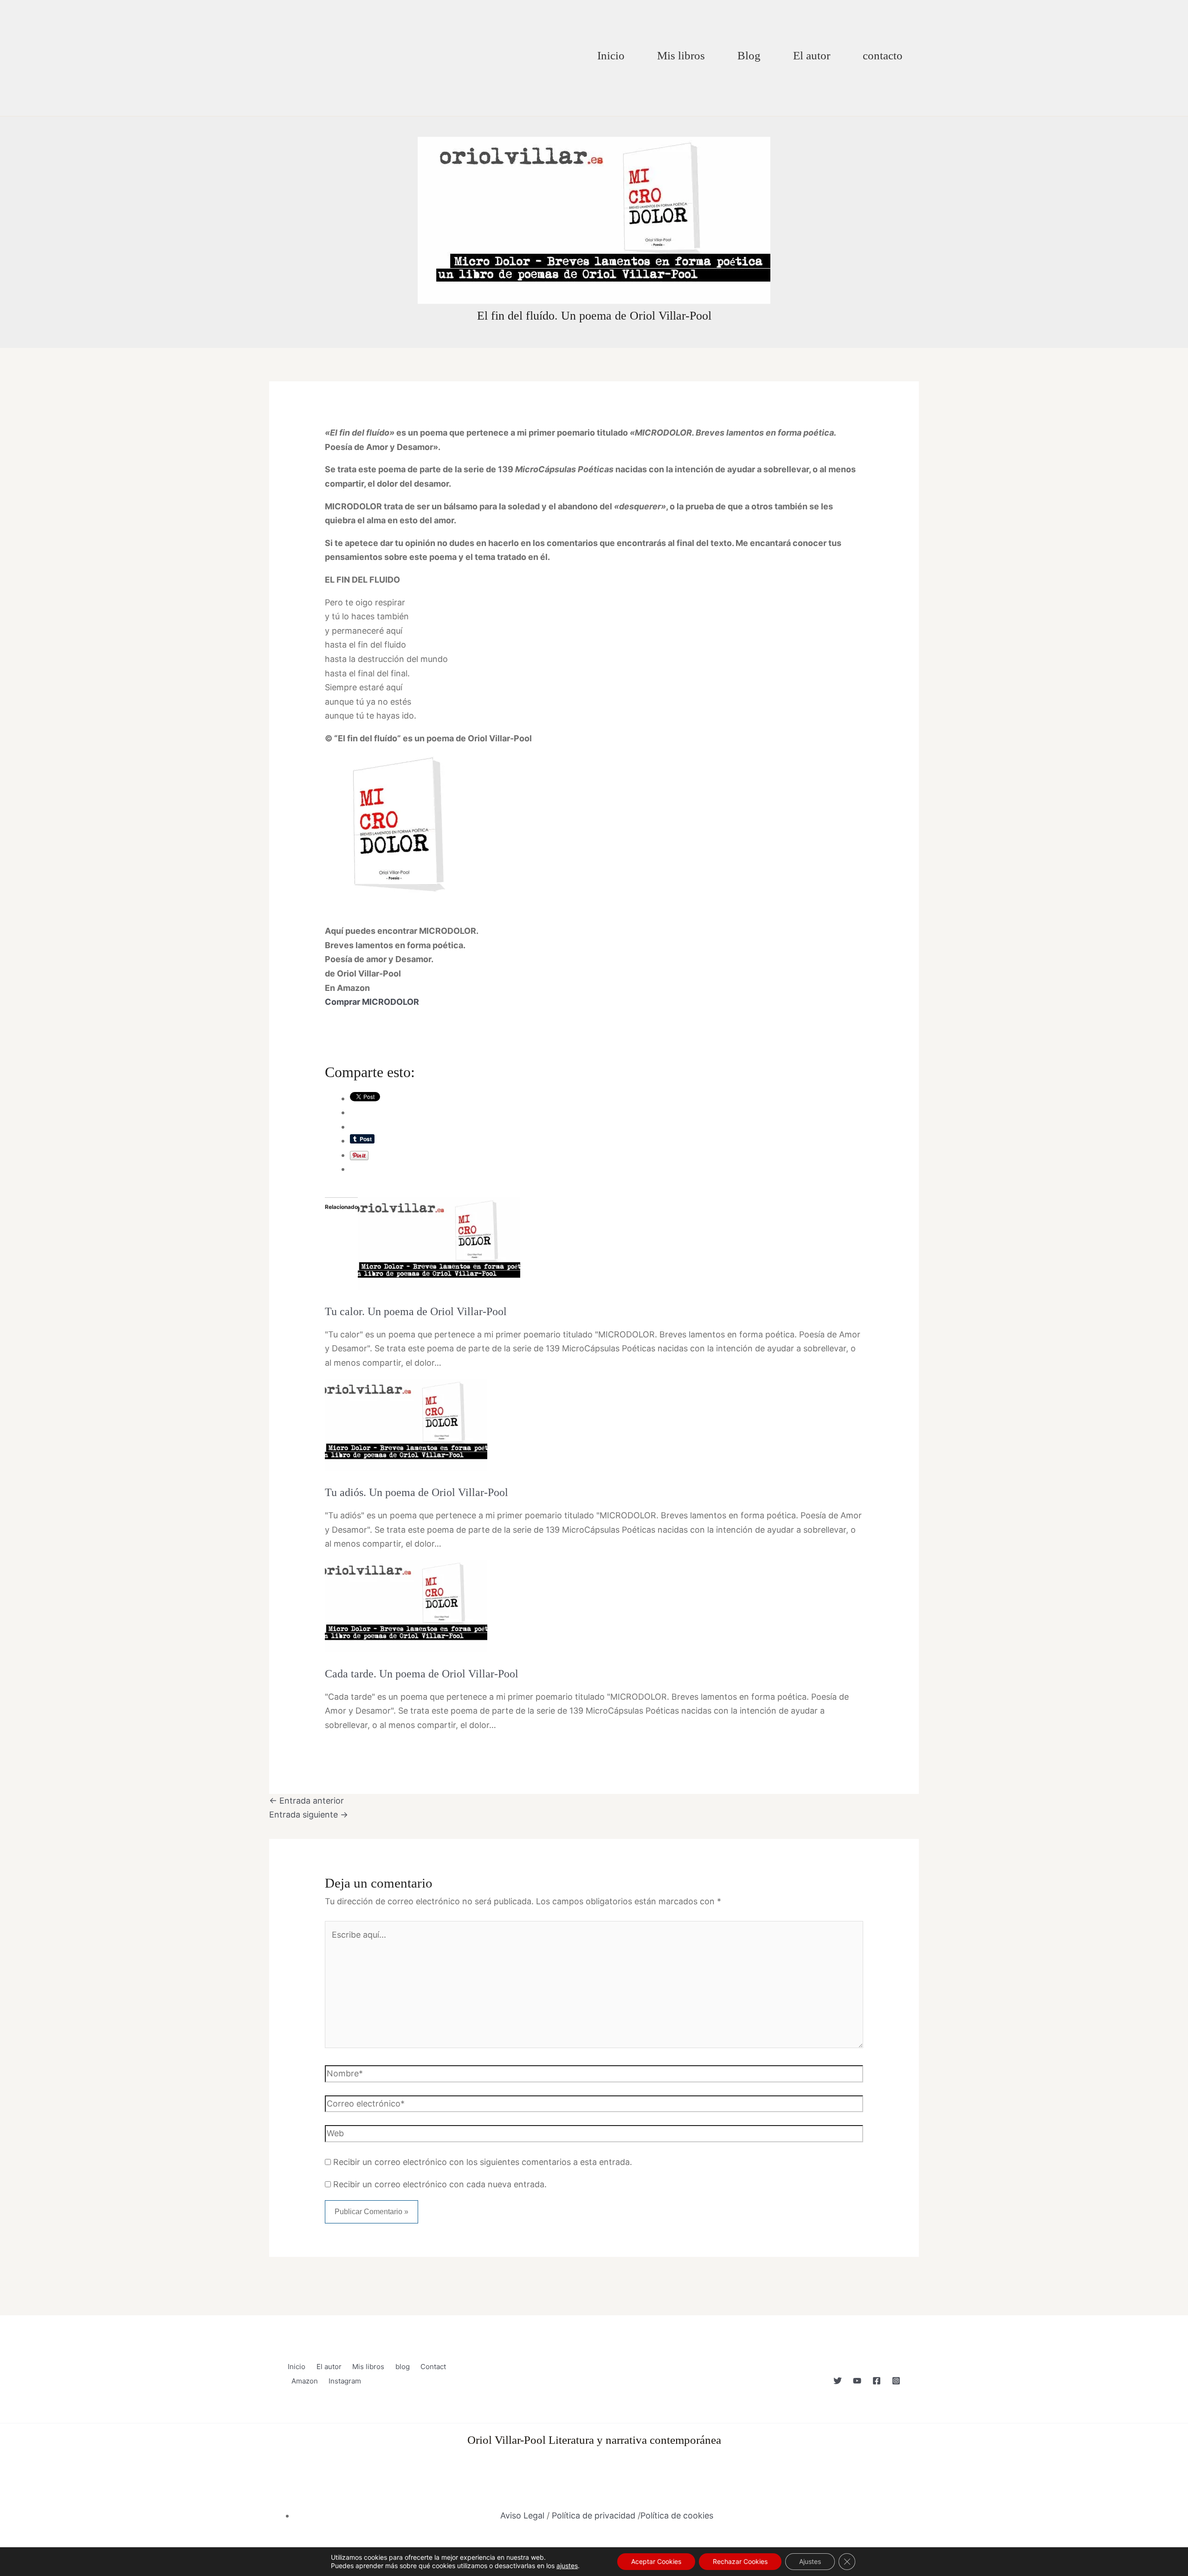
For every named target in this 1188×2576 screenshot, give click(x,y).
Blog (749, 55)
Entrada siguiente (309, 1815)
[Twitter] (838, 2381)
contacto (883, 55)
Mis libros (681, 55)
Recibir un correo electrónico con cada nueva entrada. (440, 2184)
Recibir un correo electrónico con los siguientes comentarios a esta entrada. (483, 2162)
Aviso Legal (522, 2515)
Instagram (345, 2381)
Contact (433, 2367)
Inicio (611, 55)
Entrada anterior (307, 1801)
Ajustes (810, 2561)
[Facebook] (877, 2381)
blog (403, 2367)
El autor (812, 55)
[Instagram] (896, 2381)
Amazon (305, 2381)
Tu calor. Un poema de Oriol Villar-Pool (416, 1311)
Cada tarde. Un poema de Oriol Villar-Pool (422, 1674)
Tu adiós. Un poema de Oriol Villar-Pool (416, 1492)
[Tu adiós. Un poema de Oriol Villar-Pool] (406, 1424)
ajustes (567, 2566)
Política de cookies (677, 2515)
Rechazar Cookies (740, 2561)
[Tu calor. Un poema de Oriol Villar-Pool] (439, 1243)
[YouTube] (857, 2381)
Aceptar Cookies (656, 2561)
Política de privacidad (594, 2515)
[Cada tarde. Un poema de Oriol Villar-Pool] (406, 1605)
